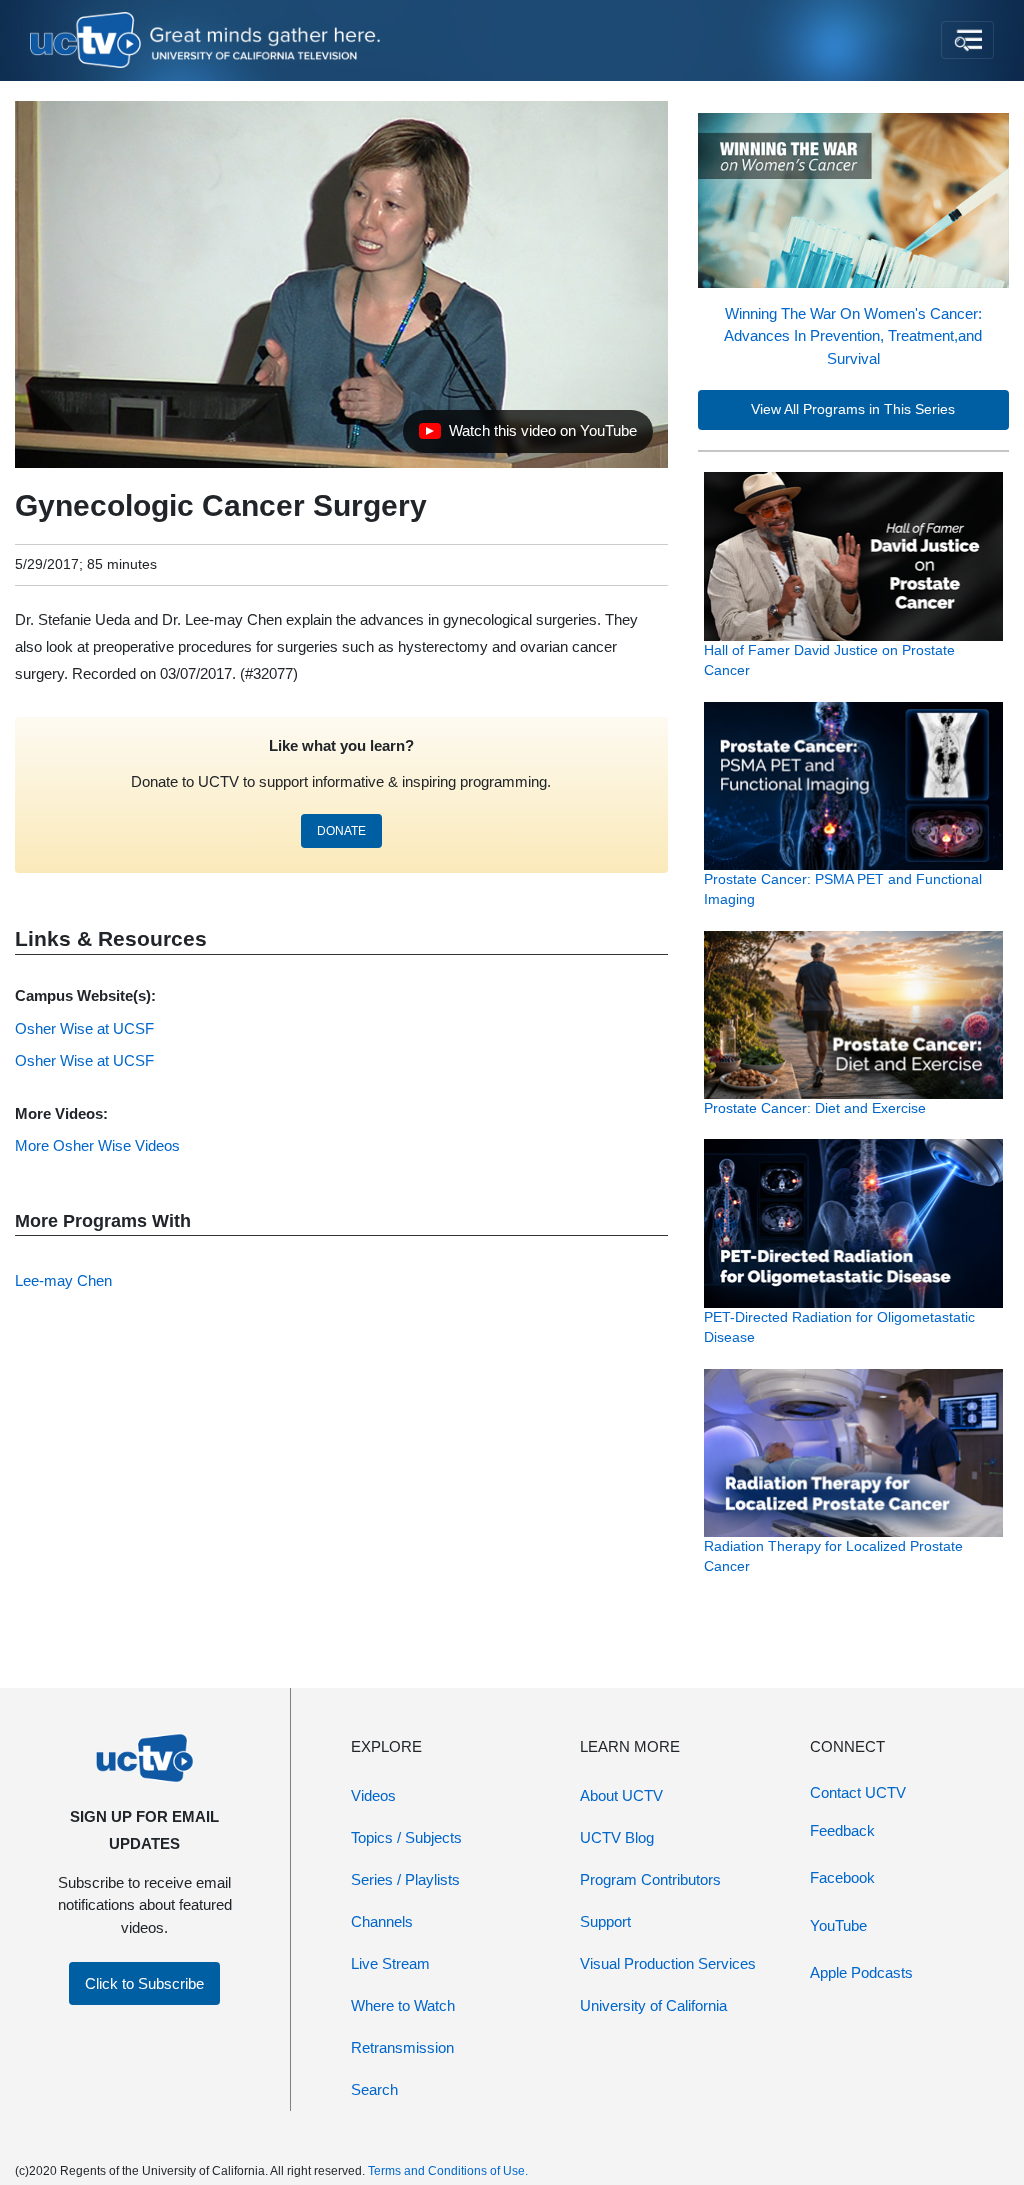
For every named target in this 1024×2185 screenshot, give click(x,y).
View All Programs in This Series (853, 409)
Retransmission (402, 2047)
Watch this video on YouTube (527, 436)
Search (374, 2089)
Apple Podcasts (861, 1972)
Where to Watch (403, 2005)
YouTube (838, 1925)
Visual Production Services (668, 1963)
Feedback (842, 1830)
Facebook (842, 1877)
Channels (382, 1921)
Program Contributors (650, 1879)
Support (605, 1921)
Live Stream (390, 1963)
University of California (653, 2005)
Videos (373, 1795)
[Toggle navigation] (967, 40)
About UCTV (621, 1795)
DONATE (341, 831)
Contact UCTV (858, 1792)
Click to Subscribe (144, 1983)
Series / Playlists (405, 1879)
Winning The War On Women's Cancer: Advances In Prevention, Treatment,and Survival (853, 336)
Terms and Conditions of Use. (448, 2171)
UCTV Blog (617, 1837)
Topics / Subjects (406, 1837)
